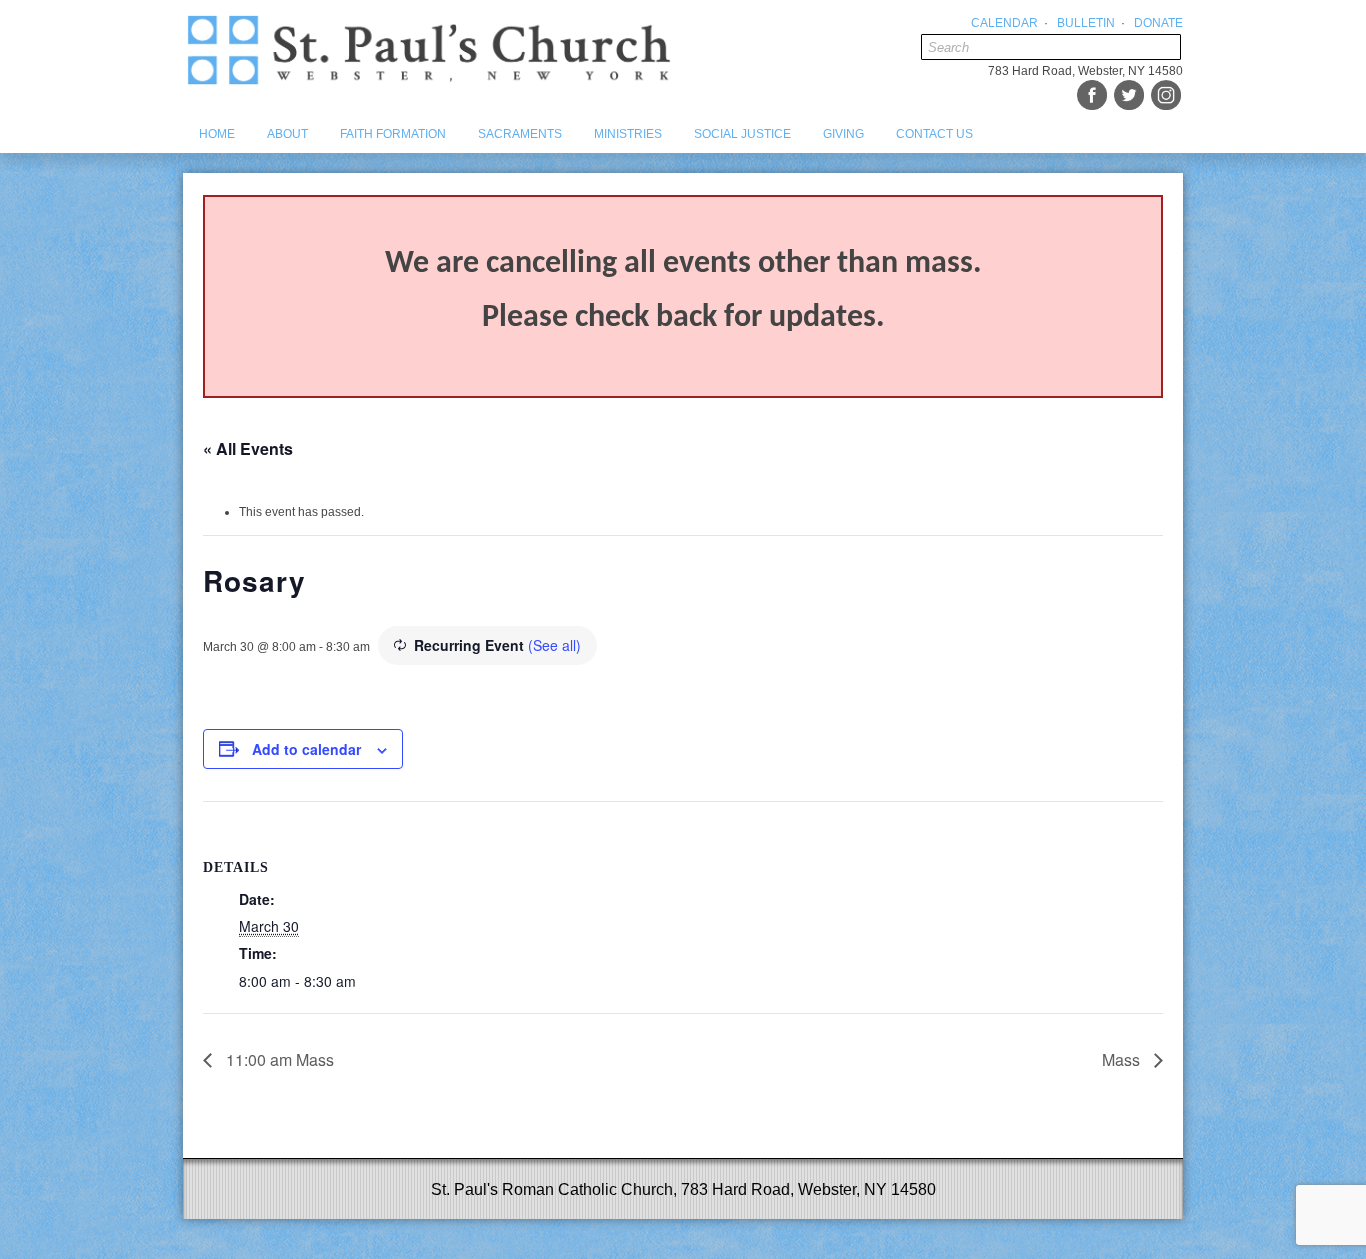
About (287, 134)
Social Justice (742, 134)
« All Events (248, 448)
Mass (1123, 1059)
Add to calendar (306, 749)
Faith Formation (393, 134)
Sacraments (520, 134)
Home (217, 134)
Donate (1158, 23)
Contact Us (934, 134)
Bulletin (1086, 23)
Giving (843, 134)
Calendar (1004, 23)
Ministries (628, 134)
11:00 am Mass (278, 1059)
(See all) (554, 645)
